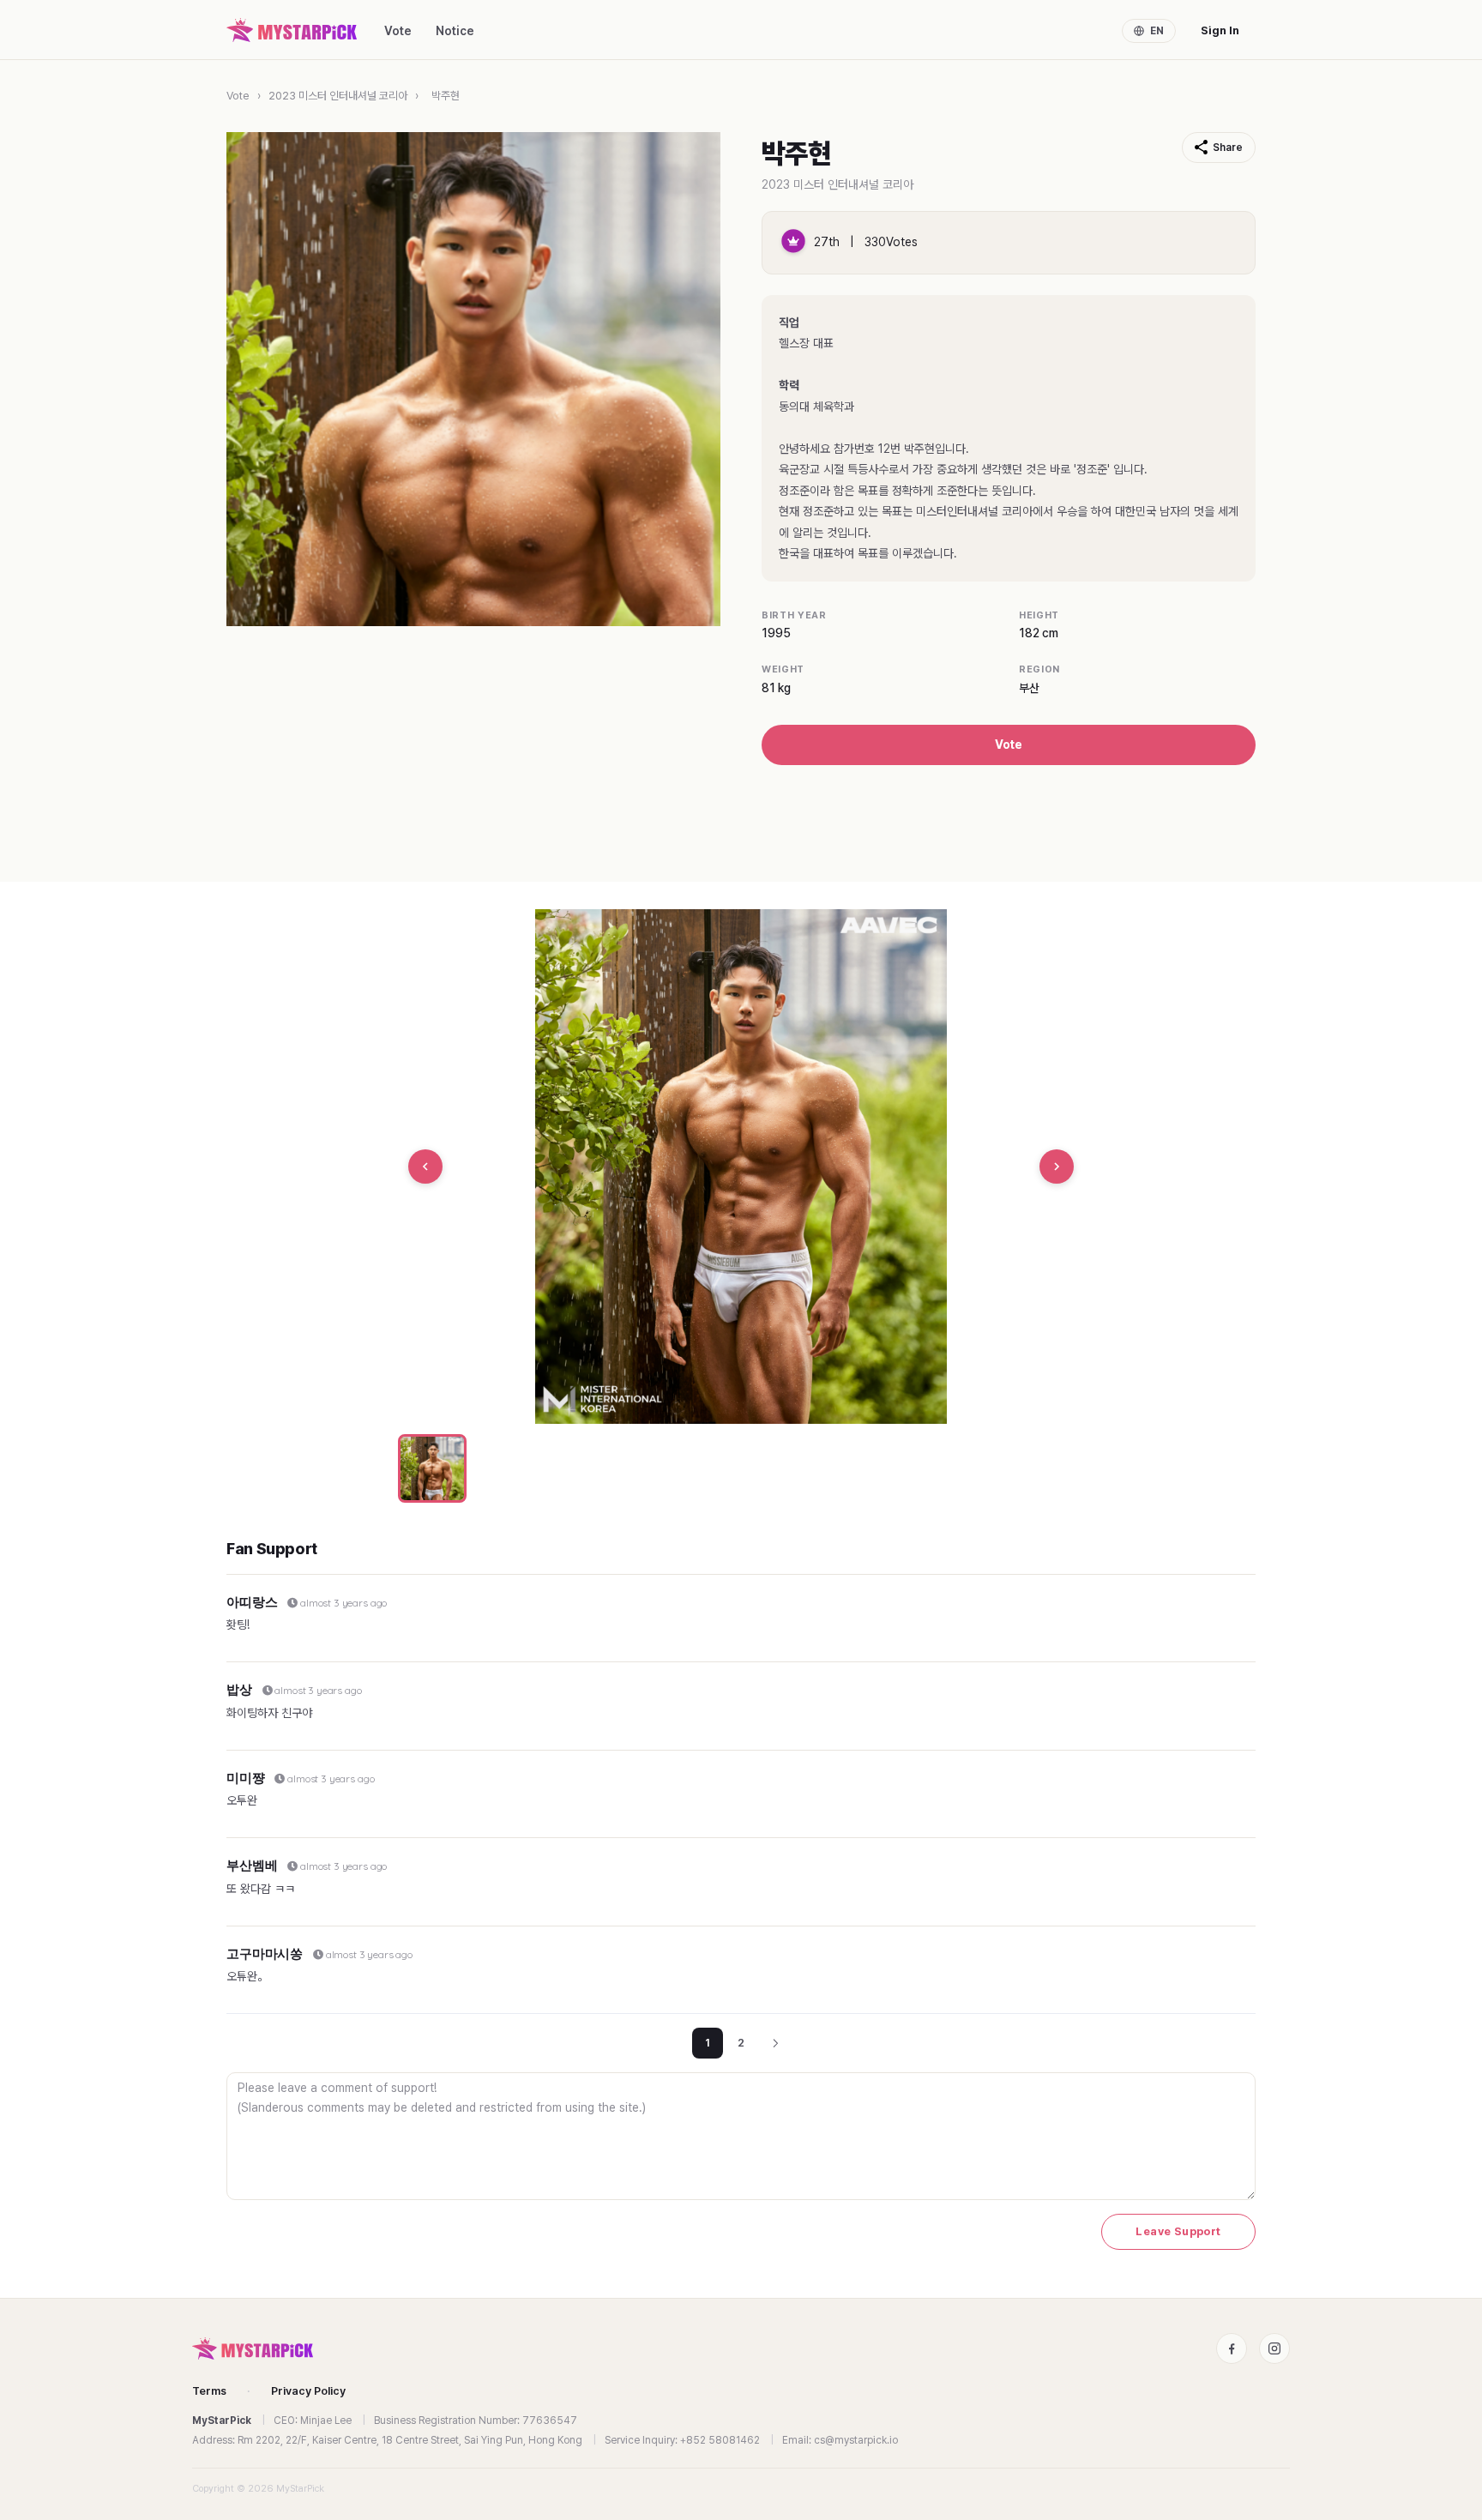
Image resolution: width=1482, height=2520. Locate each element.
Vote (398, 31)
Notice (455, 31)
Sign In (1220, 30)
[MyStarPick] (292, 30)
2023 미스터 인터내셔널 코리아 (338, 96)
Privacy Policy (308, 2391)
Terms (209, 2391)
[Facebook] (1232, 2348)
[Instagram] (1274, 2348)
